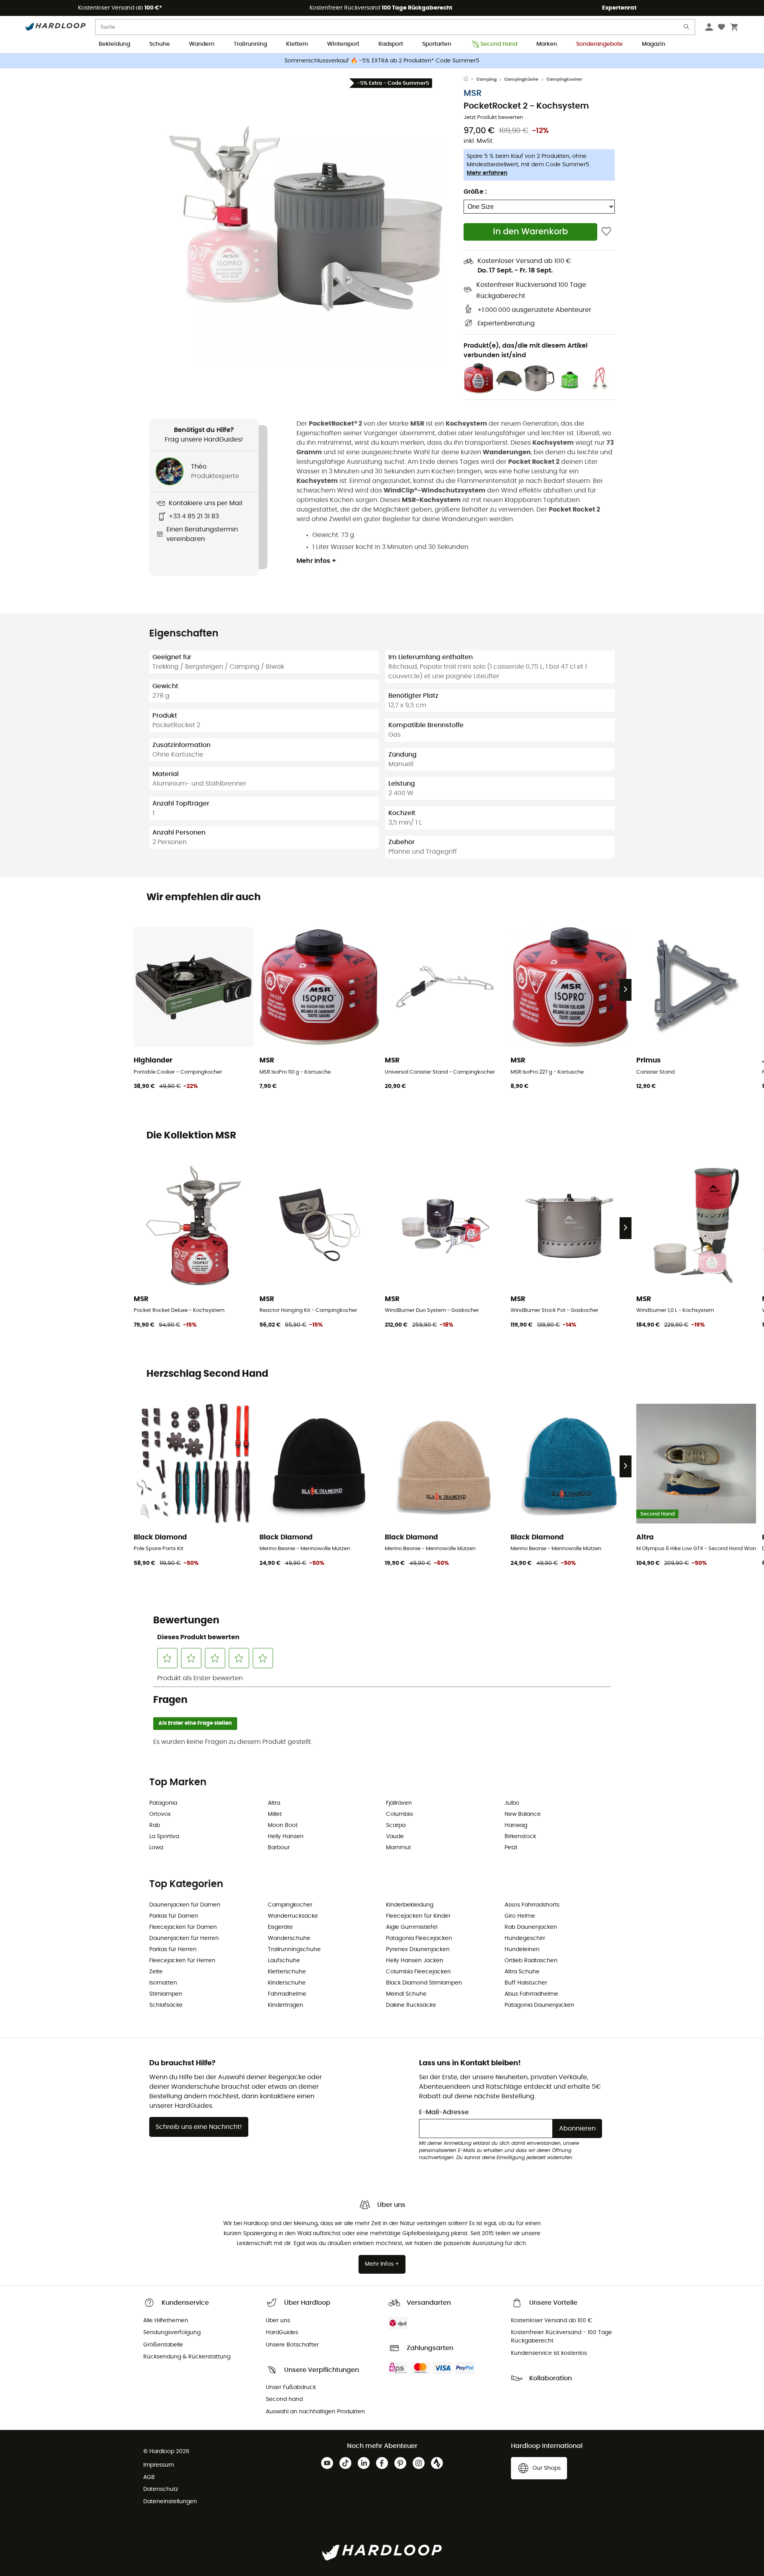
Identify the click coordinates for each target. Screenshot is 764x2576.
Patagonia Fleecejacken (419, 1938)
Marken (547, 44)
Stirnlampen (166, 1994)
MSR (473, 93)
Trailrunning (250, 44)
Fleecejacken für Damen (183, 1927)
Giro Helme (520, 1916)
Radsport (391, 44)
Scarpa (396, 1825)
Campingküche (521, 79)
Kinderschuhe (287, 1983)
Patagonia (163, 1803)
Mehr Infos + (316, 561)
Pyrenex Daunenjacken (418, 1950)
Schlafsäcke (166, 2005)
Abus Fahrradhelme (531, 1994)
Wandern (202, 44)
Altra (274, 1803)
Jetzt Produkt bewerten (493, 118)
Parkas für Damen (174, 1916)
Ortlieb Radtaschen (531, 1961)
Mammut (399, 1848)
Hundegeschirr (525, 1938)
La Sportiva (164, 1837)
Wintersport (343, 44)
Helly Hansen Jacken (415, 1961)
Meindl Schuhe (406, 1994)
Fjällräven (399, 1803)
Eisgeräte (280, 1927)
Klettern (297, 44)
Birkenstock (520, 1837)
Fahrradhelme (287, 1994)
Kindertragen (286, 2005)
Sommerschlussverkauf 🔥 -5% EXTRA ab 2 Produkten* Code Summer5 (382, 61)
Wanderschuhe (289, 1938)
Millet (275, 1814)
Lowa (156, 1848)
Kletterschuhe (287, 1972)
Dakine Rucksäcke (411, 2005)
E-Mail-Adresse (444, 2112)
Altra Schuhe (522, 1972)
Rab (155, 1825)
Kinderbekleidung (410, 1905)
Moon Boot (283, 1825)
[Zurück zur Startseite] (470, 80)
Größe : (475, 192)
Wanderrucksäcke (293, 1916)
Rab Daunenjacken (531, 1927)
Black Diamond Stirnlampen (424, 1983)
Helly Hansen (286, 1837)
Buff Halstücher (526, 1983)
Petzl (511, 1848)
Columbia (399, 1814)
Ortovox (160, 1814)
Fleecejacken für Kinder (418, 1916)
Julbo (512, 1803)
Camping (486, 79)
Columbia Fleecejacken (418, 1972)
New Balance (523, 1814)
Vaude (395, 1837)
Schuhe (160, 44)
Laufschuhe (284, 1961)
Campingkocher (564, 79)
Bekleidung (114, 44)
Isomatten (163, 1983)
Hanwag (516, 1825)
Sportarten (437, 44)
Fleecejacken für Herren (182, 1961)
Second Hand (499, 44)
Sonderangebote (599, 44)
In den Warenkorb (530, 232)
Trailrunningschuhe (294, 1950)
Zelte (156, 1972)
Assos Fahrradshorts (532, 1905)
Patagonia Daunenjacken (539, 2005)
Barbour (279, 1848)
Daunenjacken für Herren (184, 1938)
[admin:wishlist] (606, 232)
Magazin (654, 44)
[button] (306, 222)
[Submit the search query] (687, 28)
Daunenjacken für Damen (185, 1905)
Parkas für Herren (173, 1950)
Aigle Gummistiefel (412, 1927)
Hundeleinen (522, 1950)
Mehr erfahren (487, 173)
